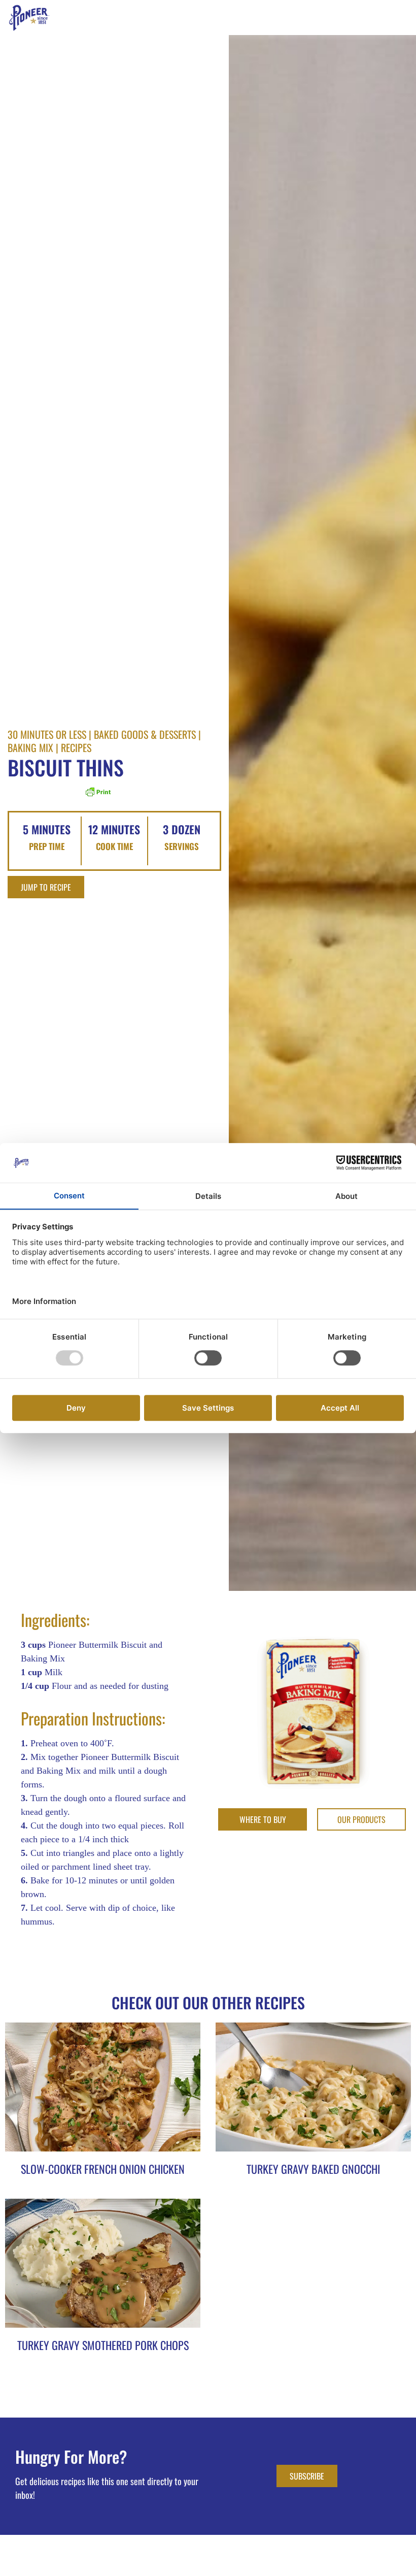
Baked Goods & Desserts (145, 734)
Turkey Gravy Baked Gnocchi (313, 2169)
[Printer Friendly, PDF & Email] (98, 795)
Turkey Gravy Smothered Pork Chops (103, 2345)
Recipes (76, 747)
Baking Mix (30, 747)
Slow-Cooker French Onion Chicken (103, 2169)
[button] (409, 18)
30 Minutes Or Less (47, 734)
